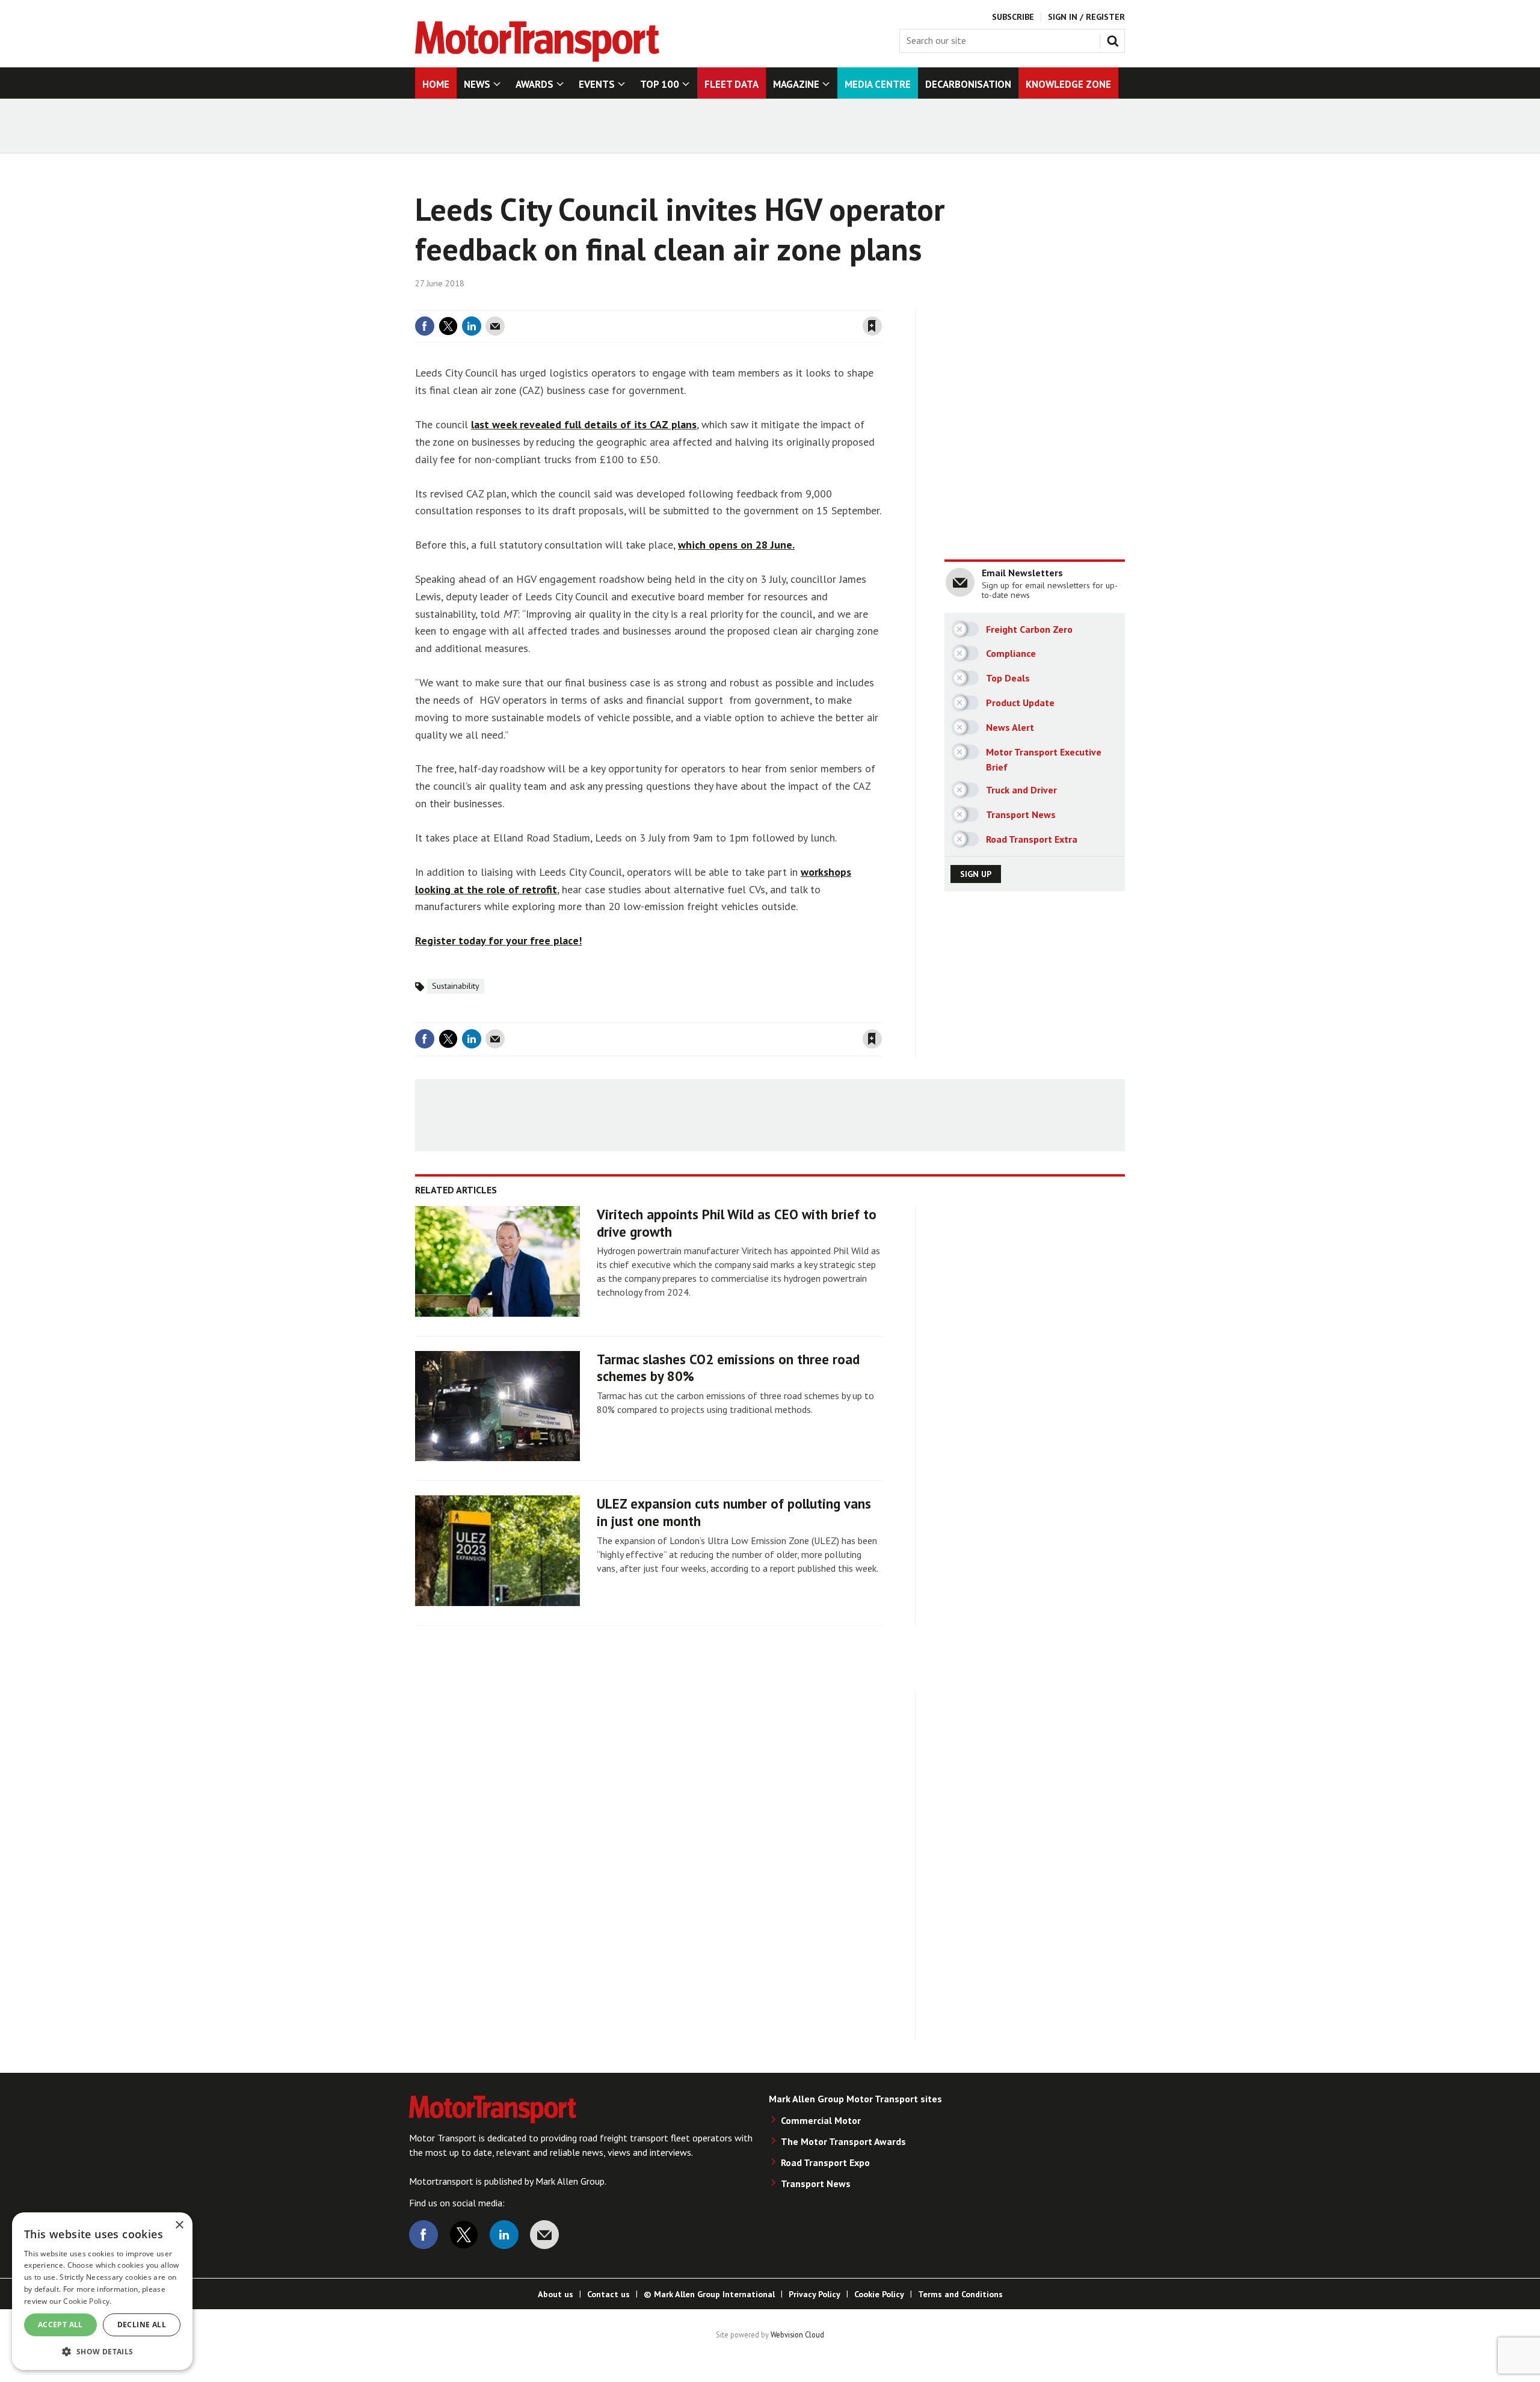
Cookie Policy (879, 2294)
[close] (881, 303)
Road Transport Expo (825, 2162)
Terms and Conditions (960, 2294)
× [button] (179, 2225)
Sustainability (456, 986)
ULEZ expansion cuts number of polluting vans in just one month (734, 1512)
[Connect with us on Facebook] (423, 2235)
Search (1115, 38)
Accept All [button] (60, 2325)
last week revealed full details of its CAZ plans (584, 424)
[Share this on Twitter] (448, 326)
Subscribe (1013, 17)
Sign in (730, 303)
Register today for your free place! (498, 940)
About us (556, 2294)
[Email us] (544, 2235)
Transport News (816, 2183)
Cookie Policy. (87, 2301)
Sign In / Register (1086, 17)
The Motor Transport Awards (843, 2141)
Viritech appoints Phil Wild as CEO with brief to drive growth (737, 1223)
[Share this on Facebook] (425, 326)
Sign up (976, 874)
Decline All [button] (142, 2325)
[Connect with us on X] (464, 2235)
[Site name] (537, 58)
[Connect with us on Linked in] (504, 2235)
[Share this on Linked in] (472, 326)
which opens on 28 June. (736, 545)
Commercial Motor (821, 2120)
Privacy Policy (815, 2294)
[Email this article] (495, 326)
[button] (102, 2351)
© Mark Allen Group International (709, 2294)
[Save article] (872, 326)
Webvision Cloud (797, 2334)
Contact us (608, 2294)
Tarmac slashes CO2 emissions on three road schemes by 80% (728, 1368)
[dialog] (102, 2291)
